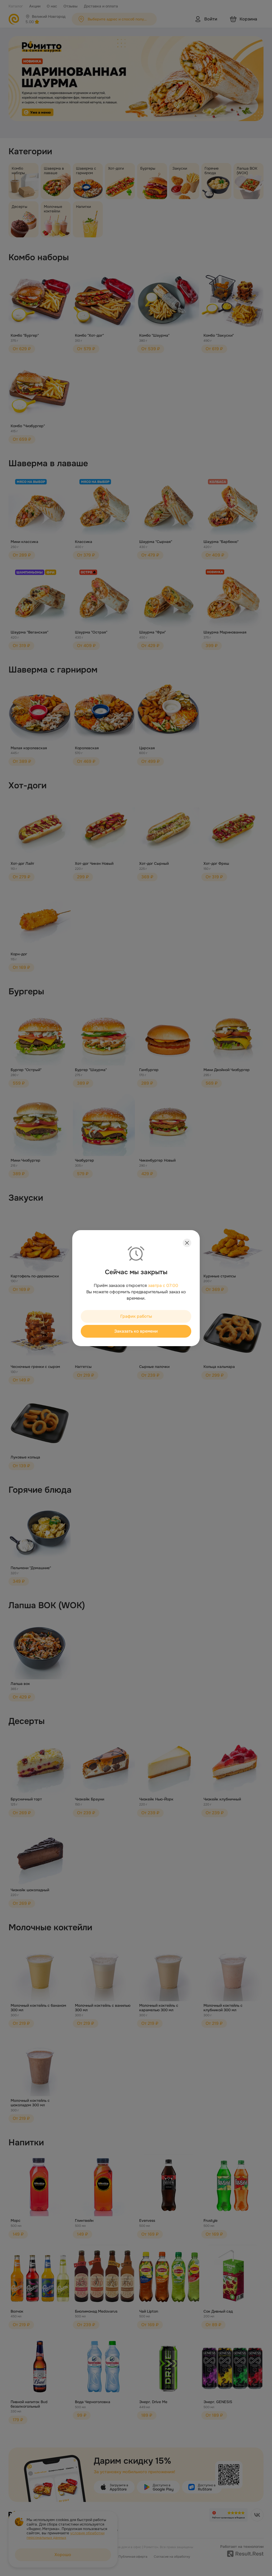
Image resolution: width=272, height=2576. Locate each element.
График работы (136, 1316)
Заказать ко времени (136, 1331)
